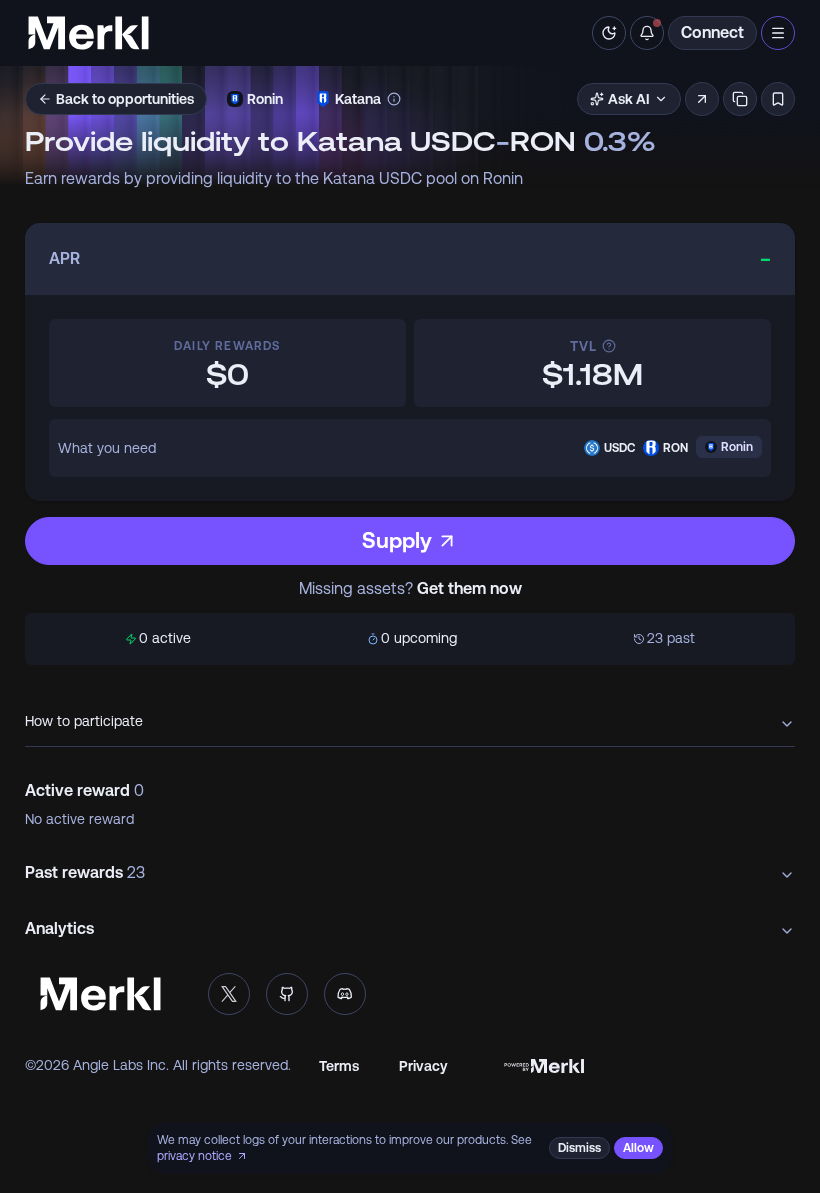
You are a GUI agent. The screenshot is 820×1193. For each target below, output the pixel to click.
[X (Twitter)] (229, 994)
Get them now (469, 589)
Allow (638, 1148)
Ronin (265, 99)
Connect (712, 32)
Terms (339, 1066)
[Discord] (345, 994)
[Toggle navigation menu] (778, 33)
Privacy (423, 1066)
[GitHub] (287, 994)
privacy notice (194, 1156)
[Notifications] (647, 33)
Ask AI (629, 99)
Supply (397, 540)
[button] (702, 99)
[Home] (88, 33)
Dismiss (579, 1148)
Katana (358, 99)
